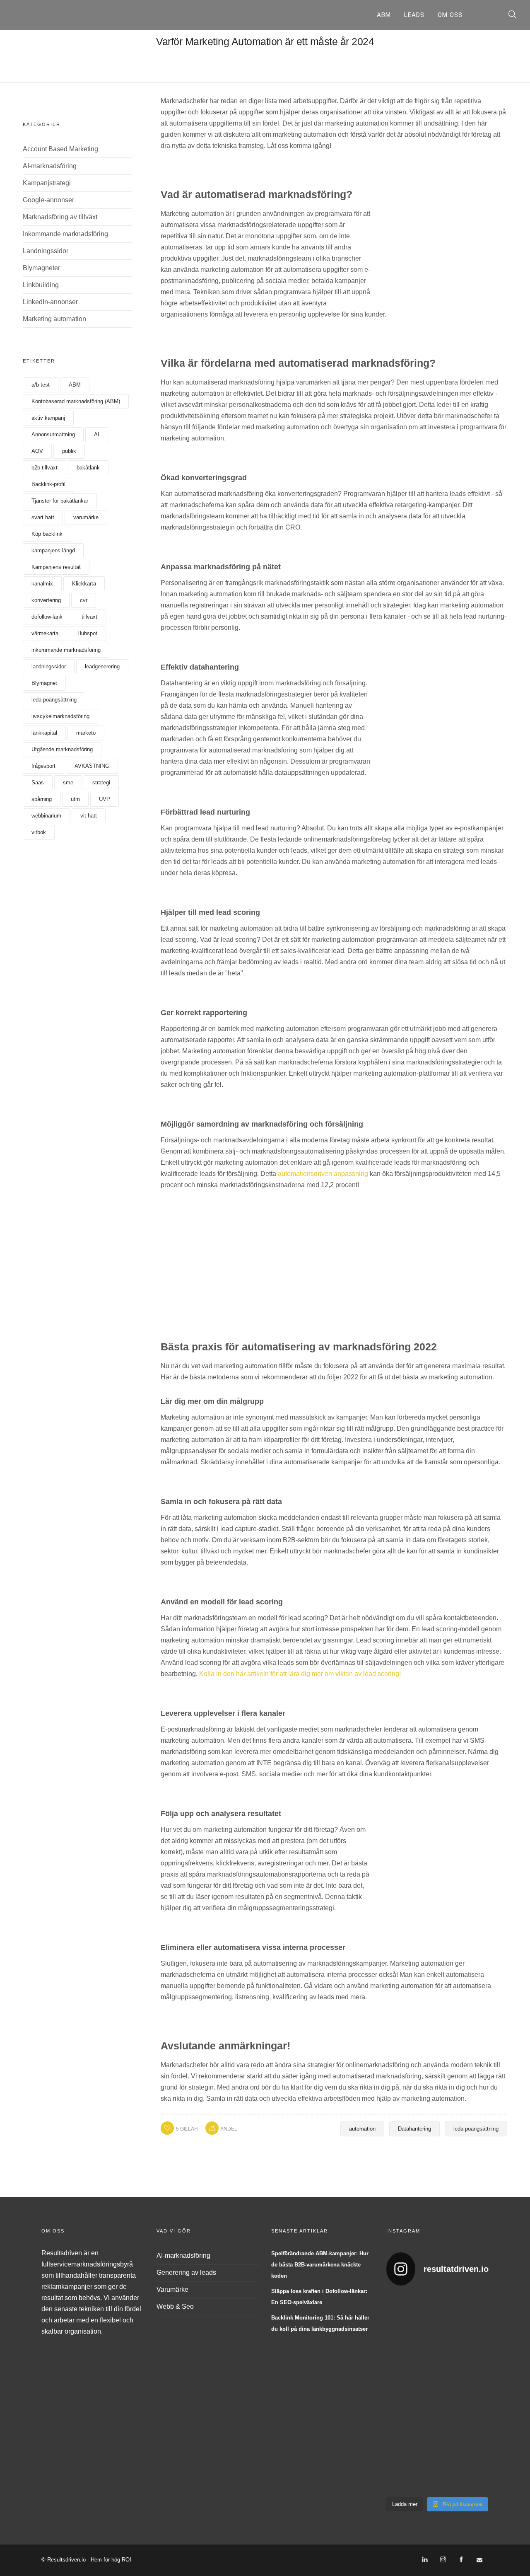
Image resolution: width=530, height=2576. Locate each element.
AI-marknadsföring (50, 166)
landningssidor (49, 666)
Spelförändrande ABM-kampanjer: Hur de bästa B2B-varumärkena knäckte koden (320, 2265)
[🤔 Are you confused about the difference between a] (424, 2327)
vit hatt (89, 816)
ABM (384, 15)
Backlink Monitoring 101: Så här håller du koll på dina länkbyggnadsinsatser (320, 2323)
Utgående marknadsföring (62, 749)
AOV (37, 451)
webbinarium (46, 816)
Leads (414, 15)
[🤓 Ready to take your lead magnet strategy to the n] (397, 2327)
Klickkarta (84, 584)
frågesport (43, 766)
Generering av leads (186, 2272)
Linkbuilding (41, 285)
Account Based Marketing (60, 149)
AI (97, 434)
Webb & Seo (175, 2306)
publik (69, 451)
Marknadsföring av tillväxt (60, 217)
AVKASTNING (92, 766)
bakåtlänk (88, 468)
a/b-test (41, 385)
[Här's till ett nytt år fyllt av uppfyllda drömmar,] (424, 2393)
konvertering (46, 600)
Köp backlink (47, 534)
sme (68, 782)
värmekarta (45, 633)
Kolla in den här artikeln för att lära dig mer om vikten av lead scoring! (300, 1674)
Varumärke (172, 2289)
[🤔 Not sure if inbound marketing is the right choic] (450, 2327)
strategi (101, 782)
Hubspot (87, 633)
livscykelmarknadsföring (60, 716)
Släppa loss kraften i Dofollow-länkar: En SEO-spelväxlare (319, 2297)
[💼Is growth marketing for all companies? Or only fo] (477, 2327)
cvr (84, 600)
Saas (38, 782)
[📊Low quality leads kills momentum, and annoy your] (477, 2393)
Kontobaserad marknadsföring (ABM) (76, 401)
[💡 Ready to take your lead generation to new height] (450, 2393)
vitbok (39, 832)
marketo (86, 733)
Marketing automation (54, 319)
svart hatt (43, 517)
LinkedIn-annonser (50, 302)
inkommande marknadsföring (66, 650)
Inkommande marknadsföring (65, 234)
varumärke (86, 517)
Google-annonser (48, 200)
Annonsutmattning (53, 434)
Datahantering (414, 2129)
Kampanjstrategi (47, 183)
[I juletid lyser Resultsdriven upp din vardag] (397, 2459)
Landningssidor (46, 251)
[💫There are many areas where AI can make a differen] (397, 2393)
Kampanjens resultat (56, 567)
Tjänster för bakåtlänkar (60, 501)
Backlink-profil (48, 484)
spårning (42, 799)
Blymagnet (44, 683)
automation (362, 2129)
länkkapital (44, 733)
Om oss (450, 15)
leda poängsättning (54, 700)
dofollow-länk (47, 617)
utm (75, 799)
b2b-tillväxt (45, 468)
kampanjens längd (53, 550)
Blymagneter (41, 268)
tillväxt (89, 617)
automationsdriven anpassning (323, 1174)
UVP (105, 799)
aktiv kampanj (48, 418)
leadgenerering (102, 666)
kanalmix (42, 584)
